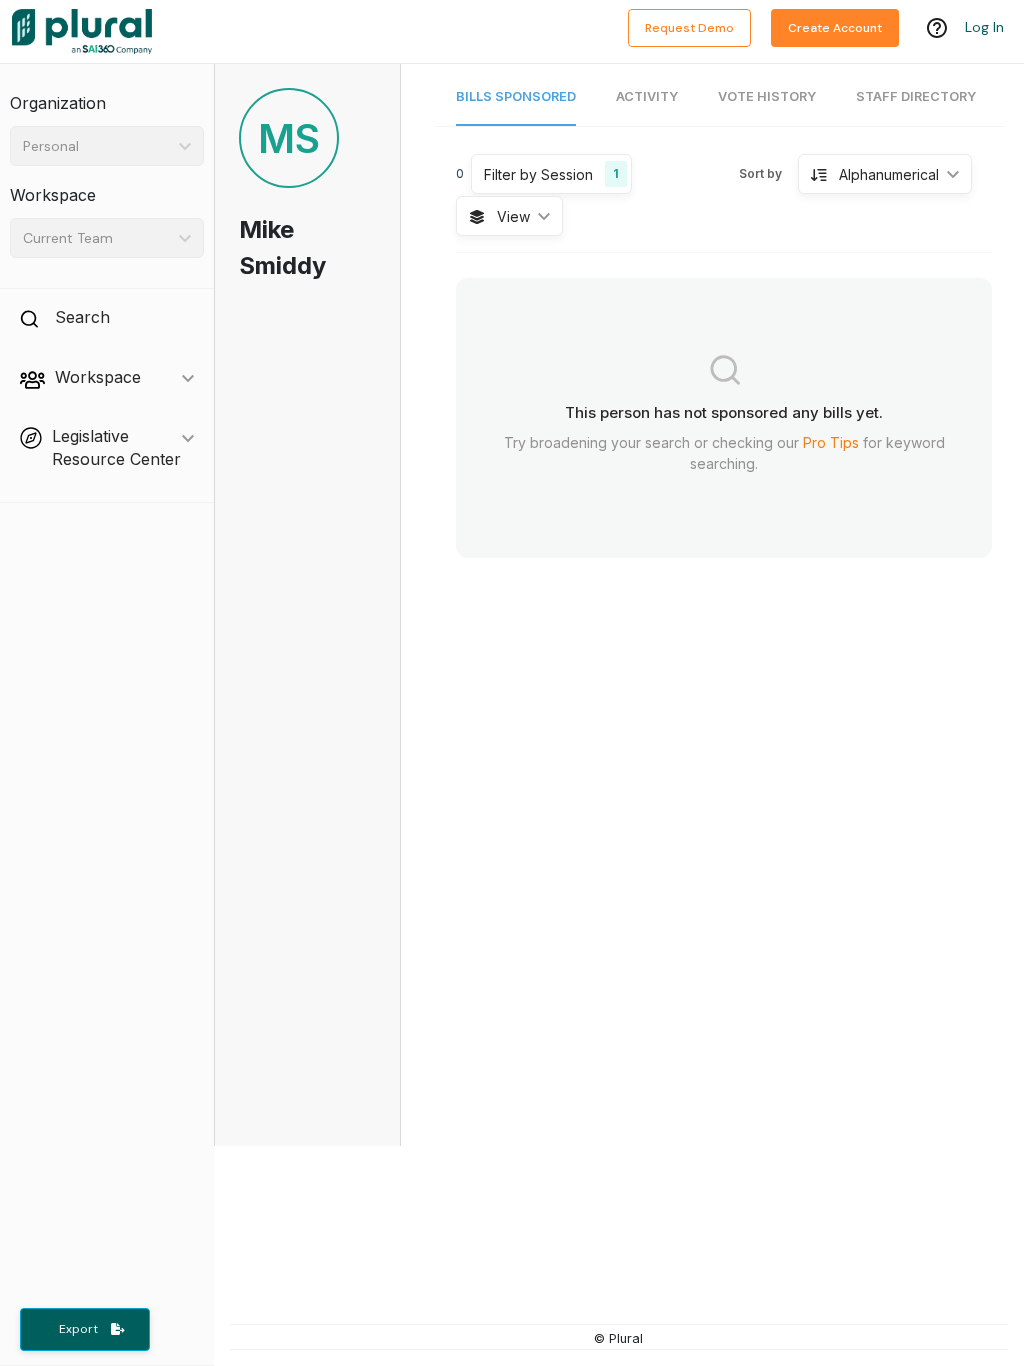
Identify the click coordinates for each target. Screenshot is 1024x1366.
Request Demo (689, 28)
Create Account (835, 28)
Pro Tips (831, 442)
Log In (984, 27)
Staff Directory (916, 96)
